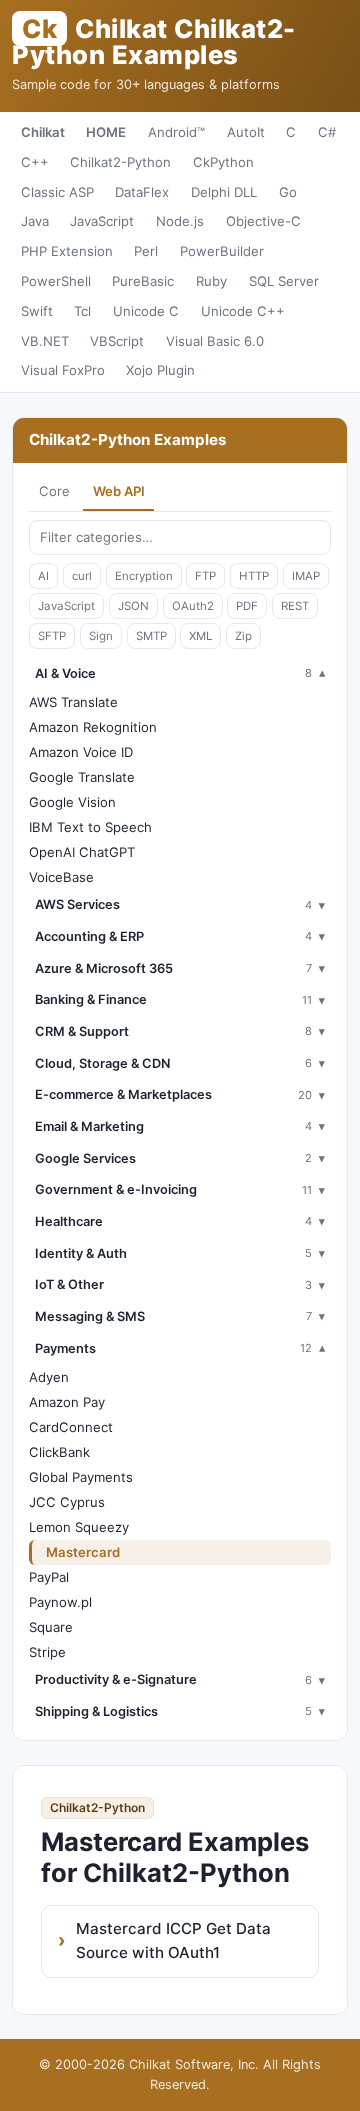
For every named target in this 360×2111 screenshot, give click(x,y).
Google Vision (72, 802)
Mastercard (83, 1552)
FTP (205, 576)
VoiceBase (61, 877)
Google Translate (82, 777)
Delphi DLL (224, 192)
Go (288, 192)
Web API (119, 491)
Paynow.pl (60, 1602)
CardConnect (71, 1427)
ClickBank (59, 1452)
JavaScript (102, 221)
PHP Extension (67, 251)
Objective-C (263, 221)
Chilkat (43, 132)
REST (295, 606)
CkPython (223, 162)
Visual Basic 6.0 (215, 341)
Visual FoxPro (63, 370)
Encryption (144, 576)
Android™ (176, 132)
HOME (106, 132)
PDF (247, 606)
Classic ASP (57, 192)
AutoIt (246, 132)
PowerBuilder (222, 251)
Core (54, 491)
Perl (146, 251)
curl (82, 576)
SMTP (151, 636)
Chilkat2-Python (120, 162)
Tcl (82, 311)
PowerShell (56, 281)
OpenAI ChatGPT (82, 852)
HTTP (254, 576)
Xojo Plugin (160, 370)
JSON (133, 606)
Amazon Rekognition (93, 727)
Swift (37, 311)
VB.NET (45, 341)
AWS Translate (73, 702)
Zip (243, 636)
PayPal (49, 1577)
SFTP (52, 636)
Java (35, 221)
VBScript (117, 341)
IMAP (306, 576)
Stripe (47, 1652)
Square (51, 1627)
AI (43, 576)
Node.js (180, 221)
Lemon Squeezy (79, 1527)
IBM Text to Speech (90, 827)
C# (327, 132)
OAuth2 (193, 606)
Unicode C (146, 311)
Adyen (49, 1377)
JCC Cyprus (67, 1502)
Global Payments (81, 1477)
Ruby (211, 281)
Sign (101, 636)
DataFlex (142, 192)
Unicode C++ (243, 311)
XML (200, 636)
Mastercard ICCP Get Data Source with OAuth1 (173, 1940)
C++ (35, 162)
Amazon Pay (67, 1402)
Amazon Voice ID (81, 752)
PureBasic (143, 281)
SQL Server (284, 281)
